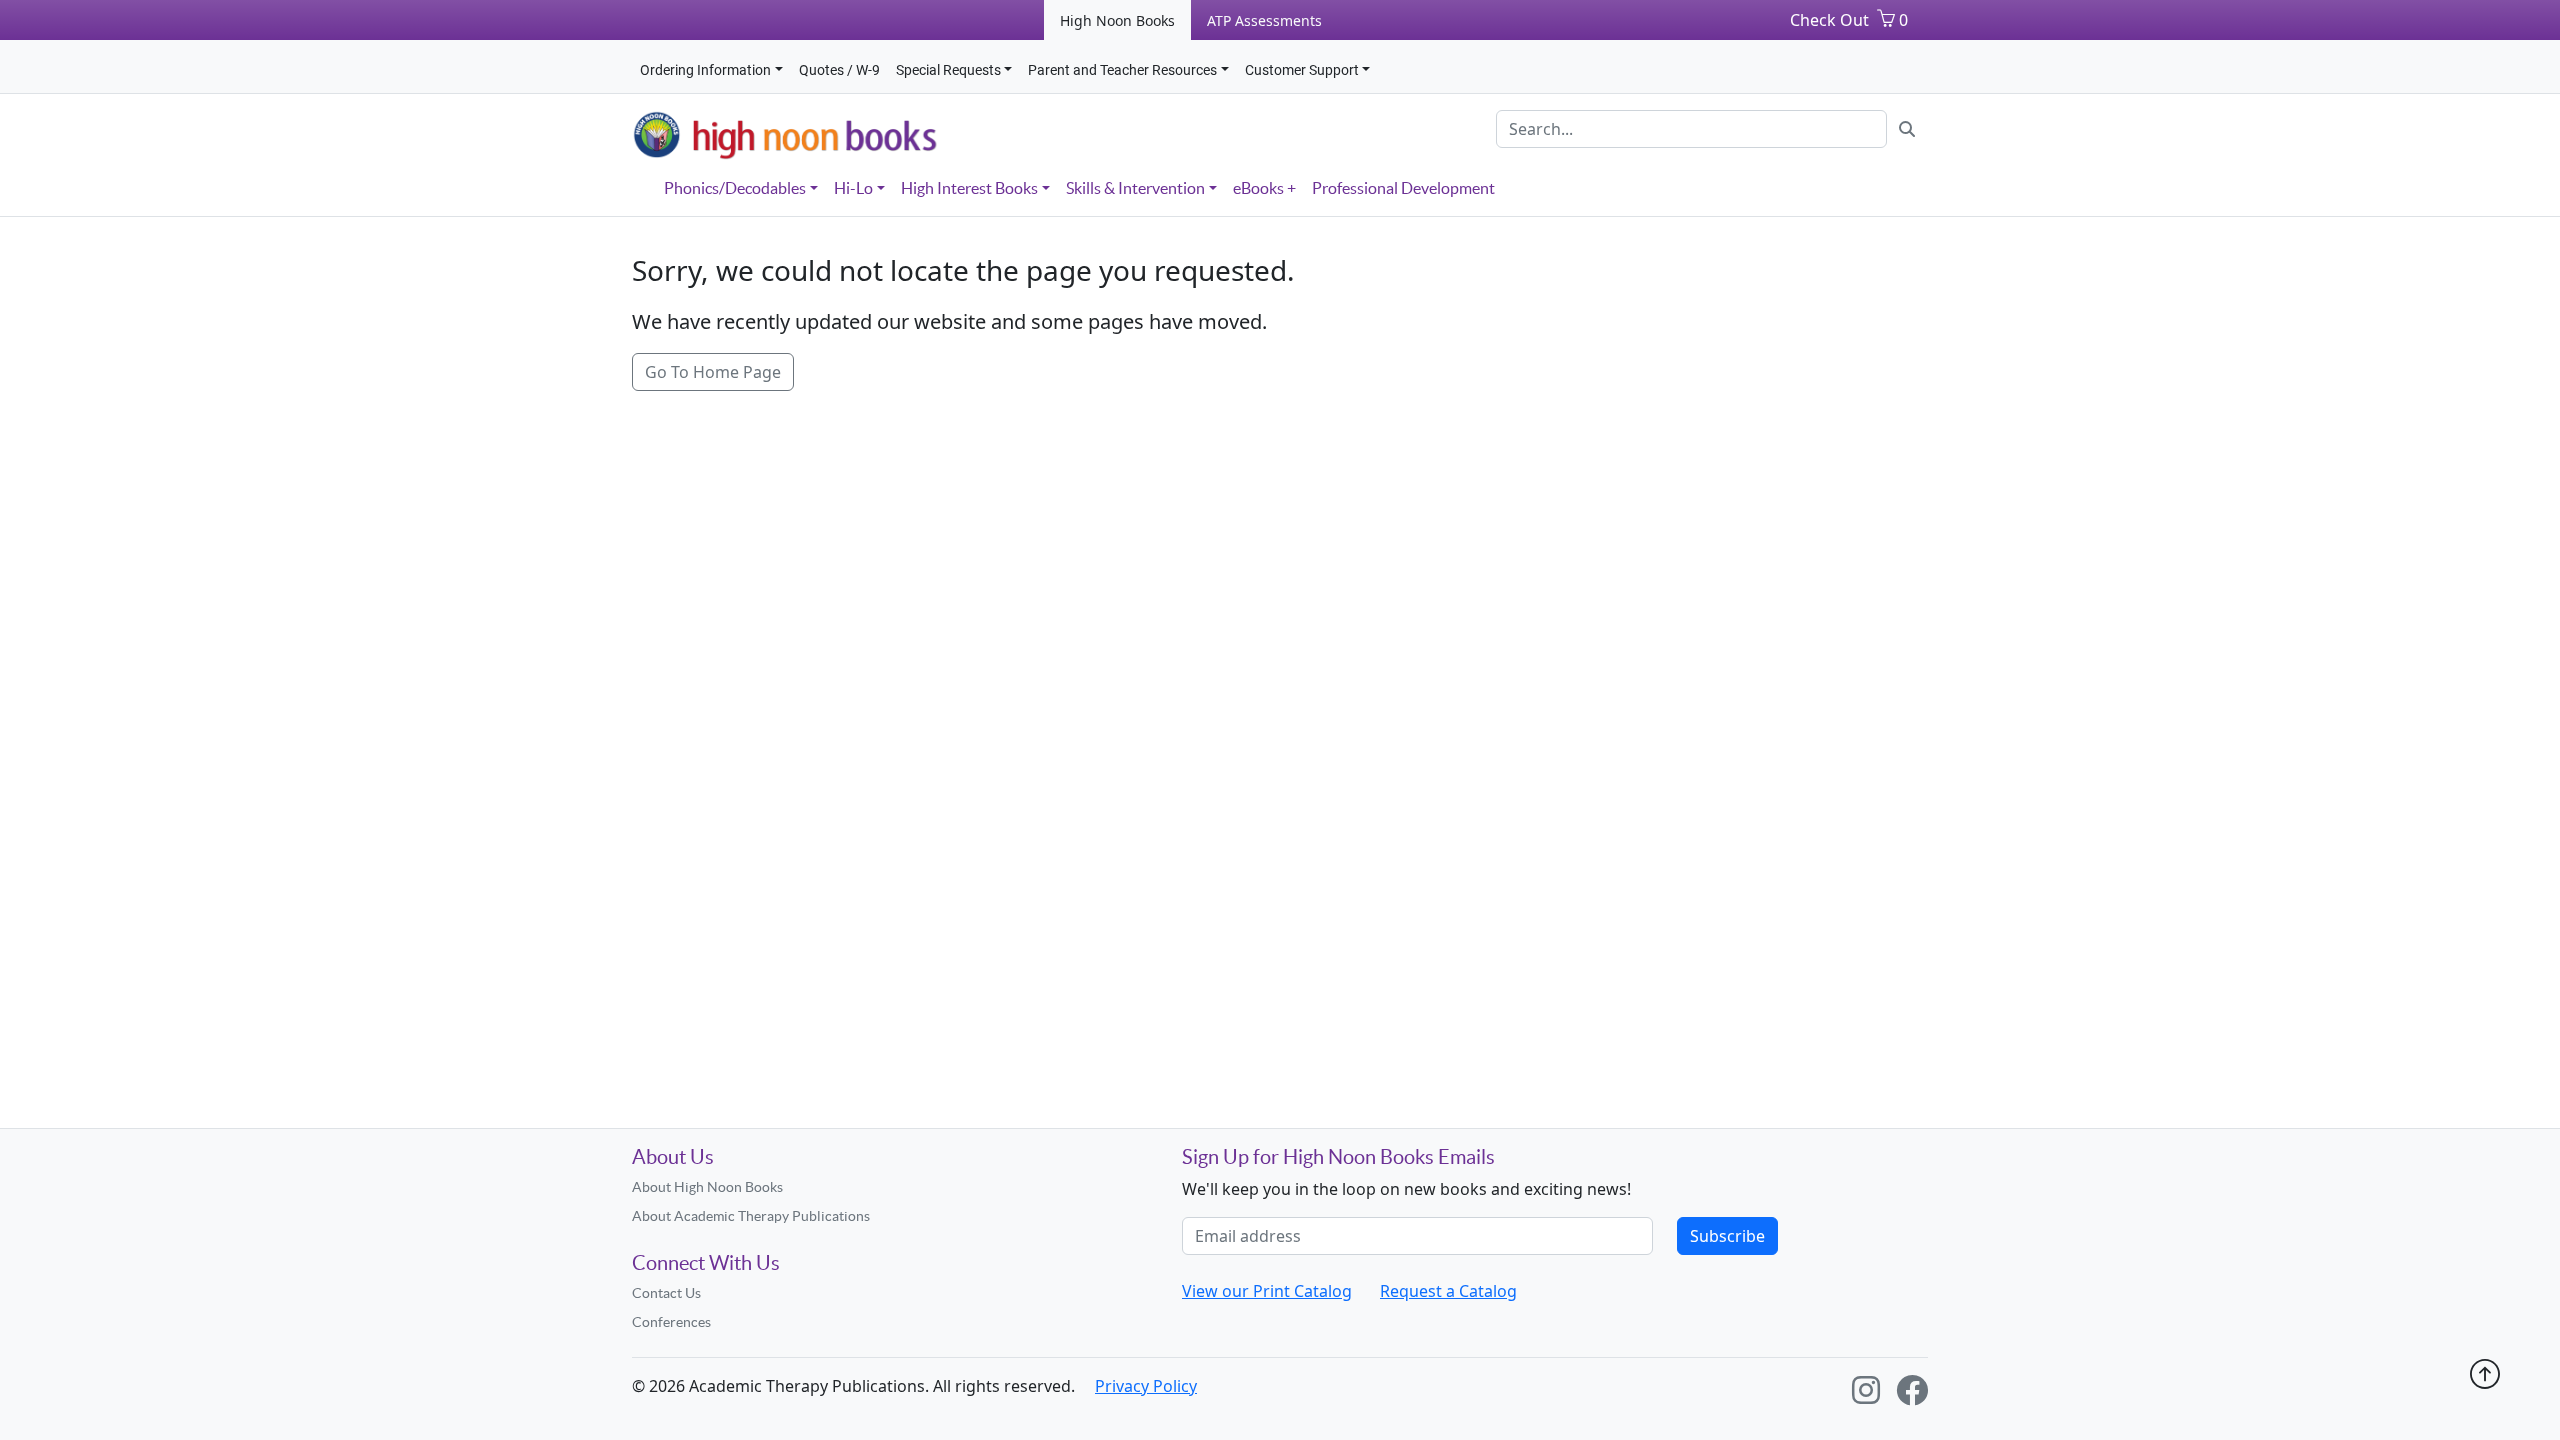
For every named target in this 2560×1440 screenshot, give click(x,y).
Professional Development (1403, 188)
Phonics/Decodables (735, 188)
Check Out (1829, 20)
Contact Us (666, 1293)
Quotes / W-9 (839, 70)
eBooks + (1264, 188)
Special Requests (948, 70)
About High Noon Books (707, 1187)
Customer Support (1302, 70)
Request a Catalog (1448, 1291)
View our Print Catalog (1267, 1291)
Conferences (671, 1322)
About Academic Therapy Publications (751, 1216)
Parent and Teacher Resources (1122, 70)
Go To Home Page (713, 372)
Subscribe (1727, 1236)
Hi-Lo (853, 188)
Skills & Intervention (1135, 188)
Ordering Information (705, 70)
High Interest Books (969, 188)
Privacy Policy (1146, 1386)
